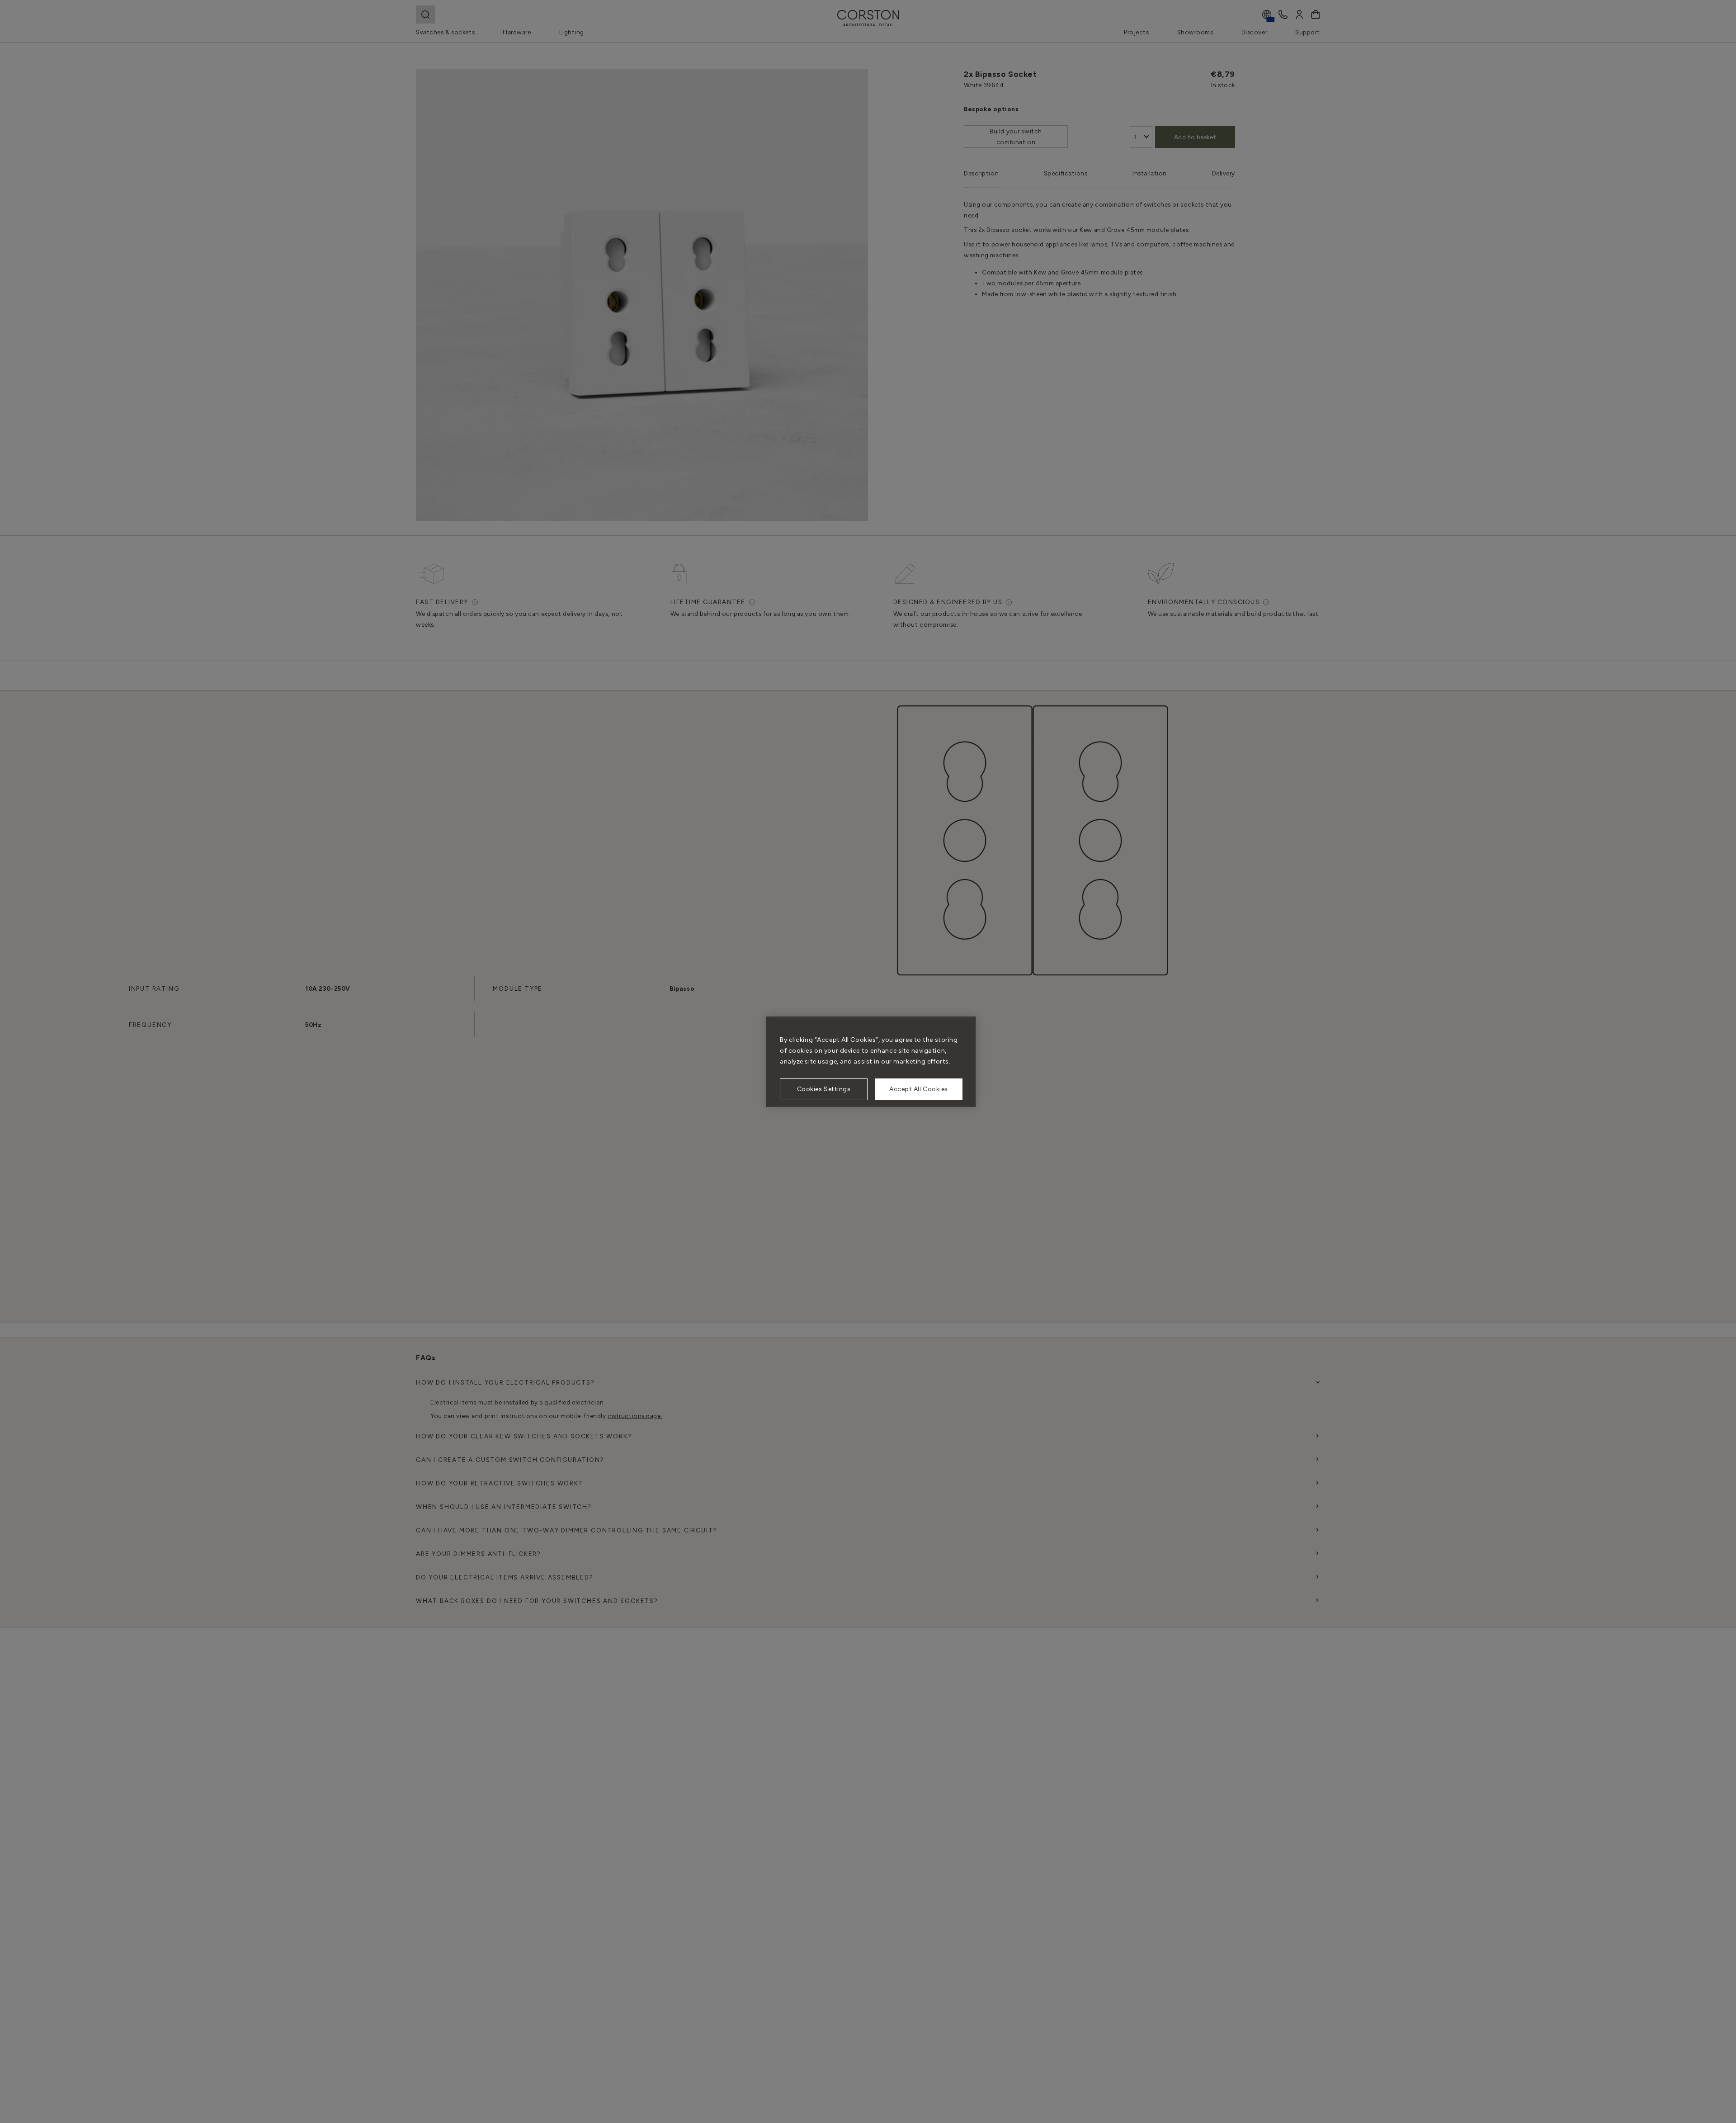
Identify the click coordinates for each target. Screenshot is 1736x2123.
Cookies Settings (824, 1089)
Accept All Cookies (919, 1089)
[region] (871, 1062)
